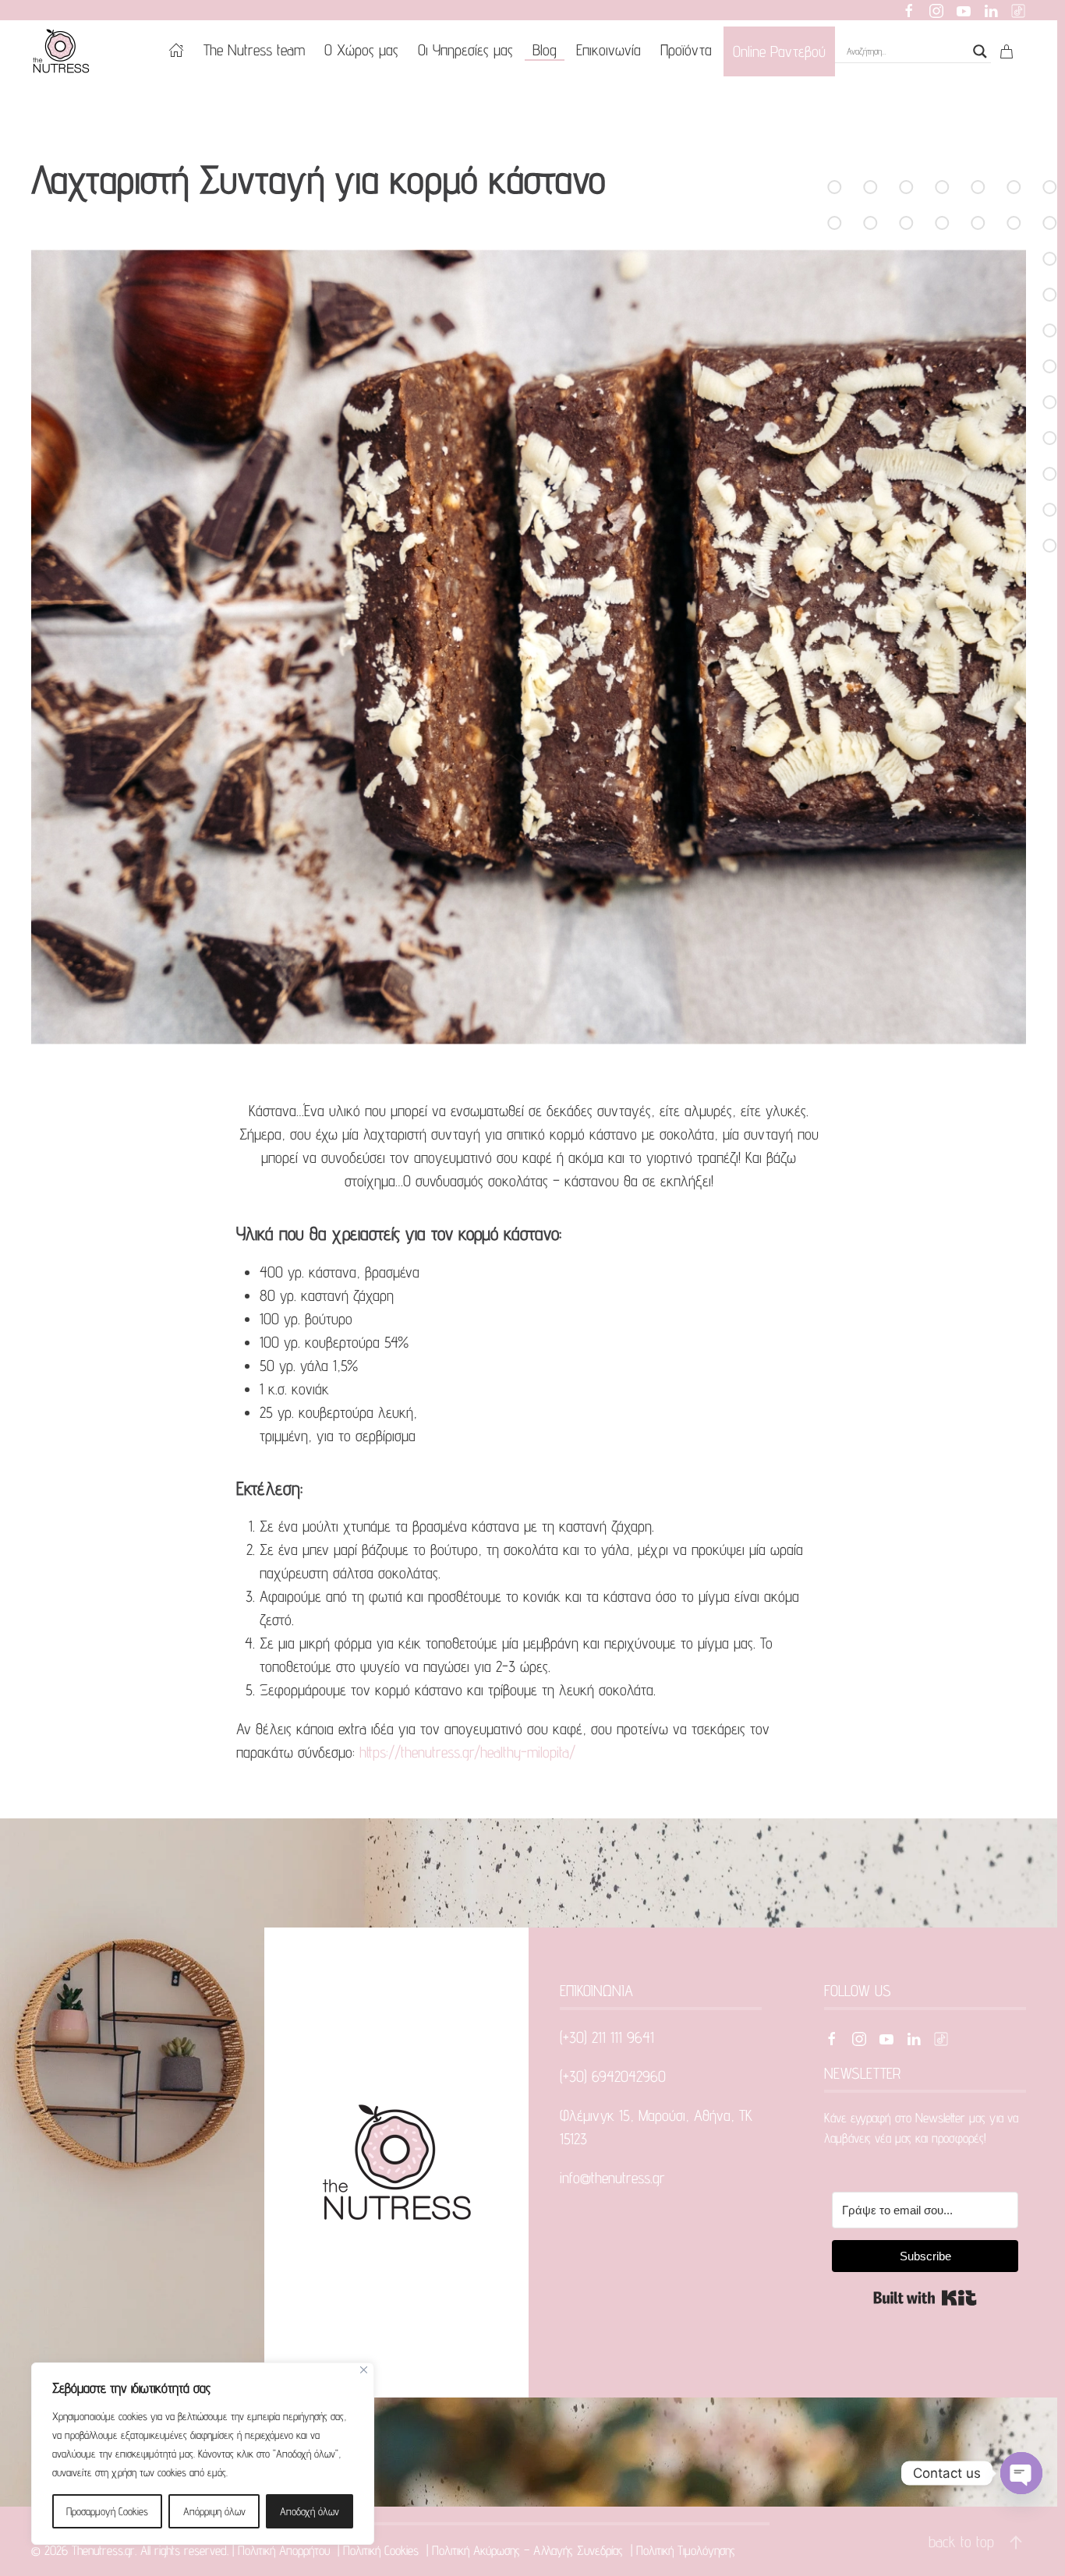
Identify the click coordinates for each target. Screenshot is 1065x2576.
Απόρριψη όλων (214, 2511)
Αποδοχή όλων (310, 2511)
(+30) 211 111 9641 (607, 2037)
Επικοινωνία (609, 50)
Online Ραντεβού (779, 51)
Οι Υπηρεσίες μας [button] (465, 50)
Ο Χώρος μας (361, 50)
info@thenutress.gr (612, 2178)
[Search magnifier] (980, 51)
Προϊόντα (686, 50)
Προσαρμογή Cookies (107, 2511)
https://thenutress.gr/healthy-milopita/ (467, 1752)
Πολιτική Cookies (383, 2550)
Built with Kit (925, 2298)
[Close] (364, 2370)
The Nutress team (254, 50)
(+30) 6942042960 (613, 2076)
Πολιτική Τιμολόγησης (688, 2550)
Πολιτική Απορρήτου (286, 2550)
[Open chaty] (1021, 2473)
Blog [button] (545, 50)
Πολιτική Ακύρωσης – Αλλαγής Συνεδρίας (529, 2550)
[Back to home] (64, 51)
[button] (1016, 2542)
